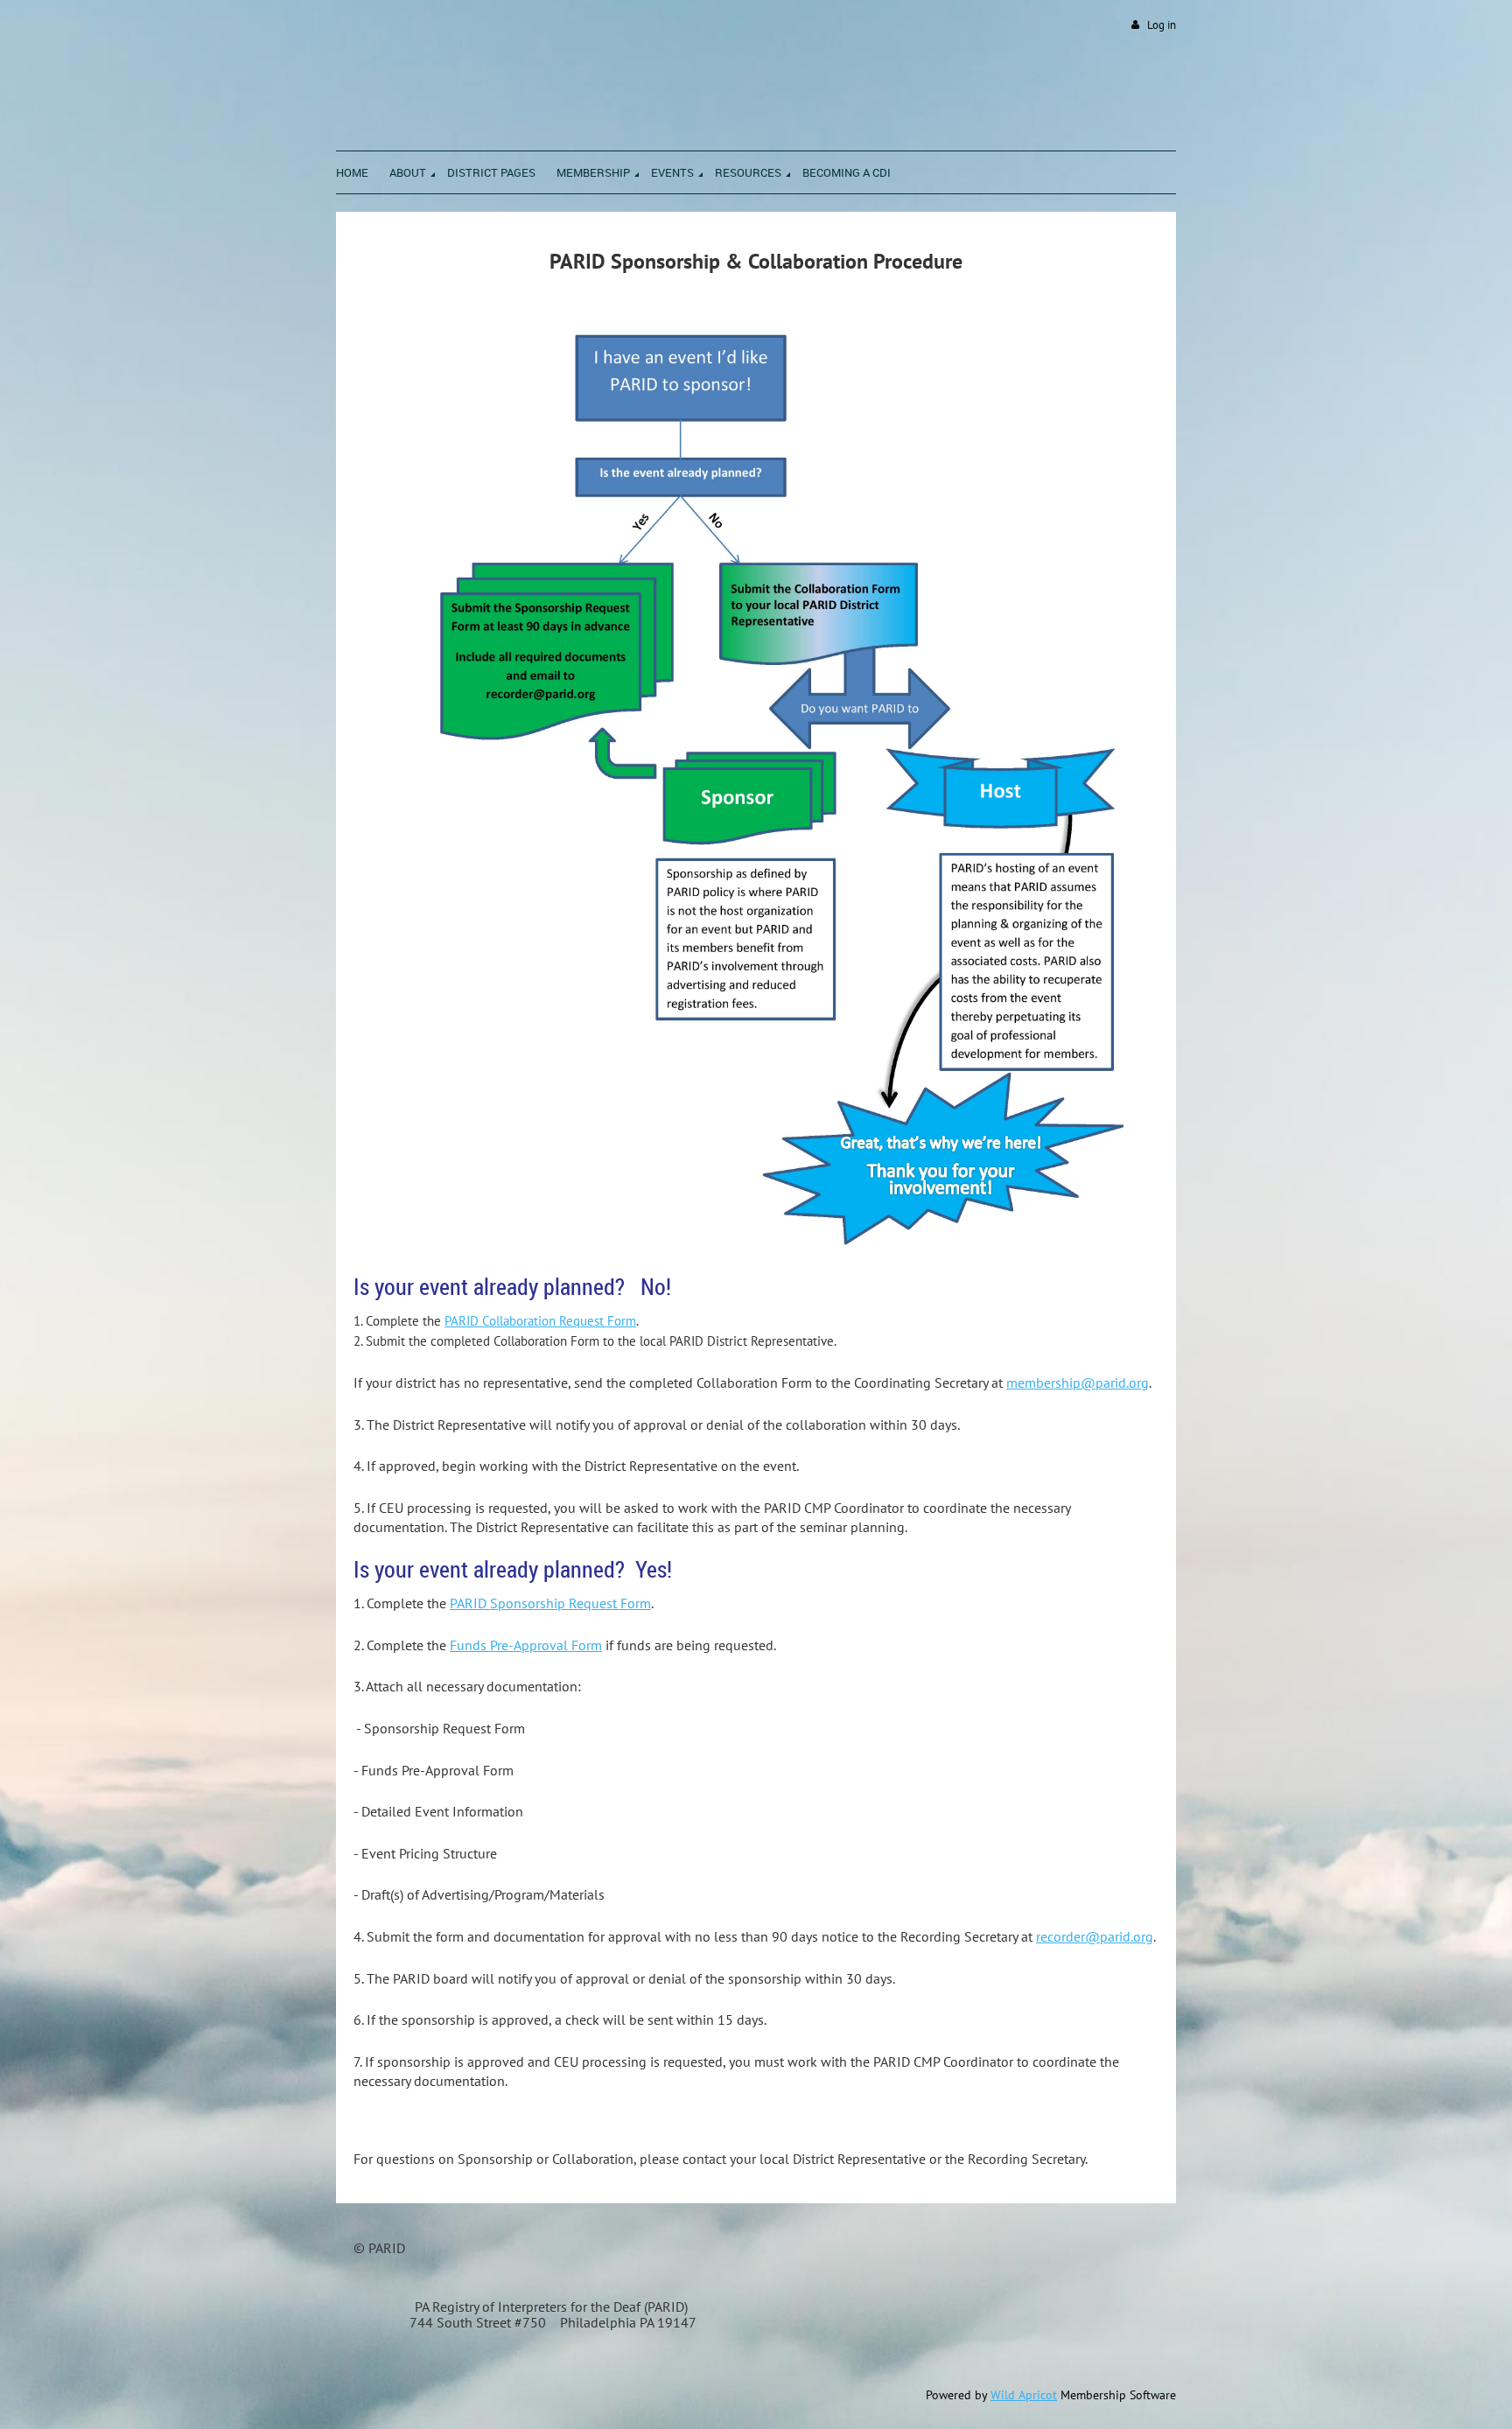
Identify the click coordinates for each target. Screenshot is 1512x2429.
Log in (1162, 25)
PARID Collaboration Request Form (540, 1321)
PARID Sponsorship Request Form (550, 1603)
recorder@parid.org (1095, 1936)
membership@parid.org (1078, 1382)
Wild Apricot (1024, 2395)
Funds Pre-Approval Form (526, 1645)
